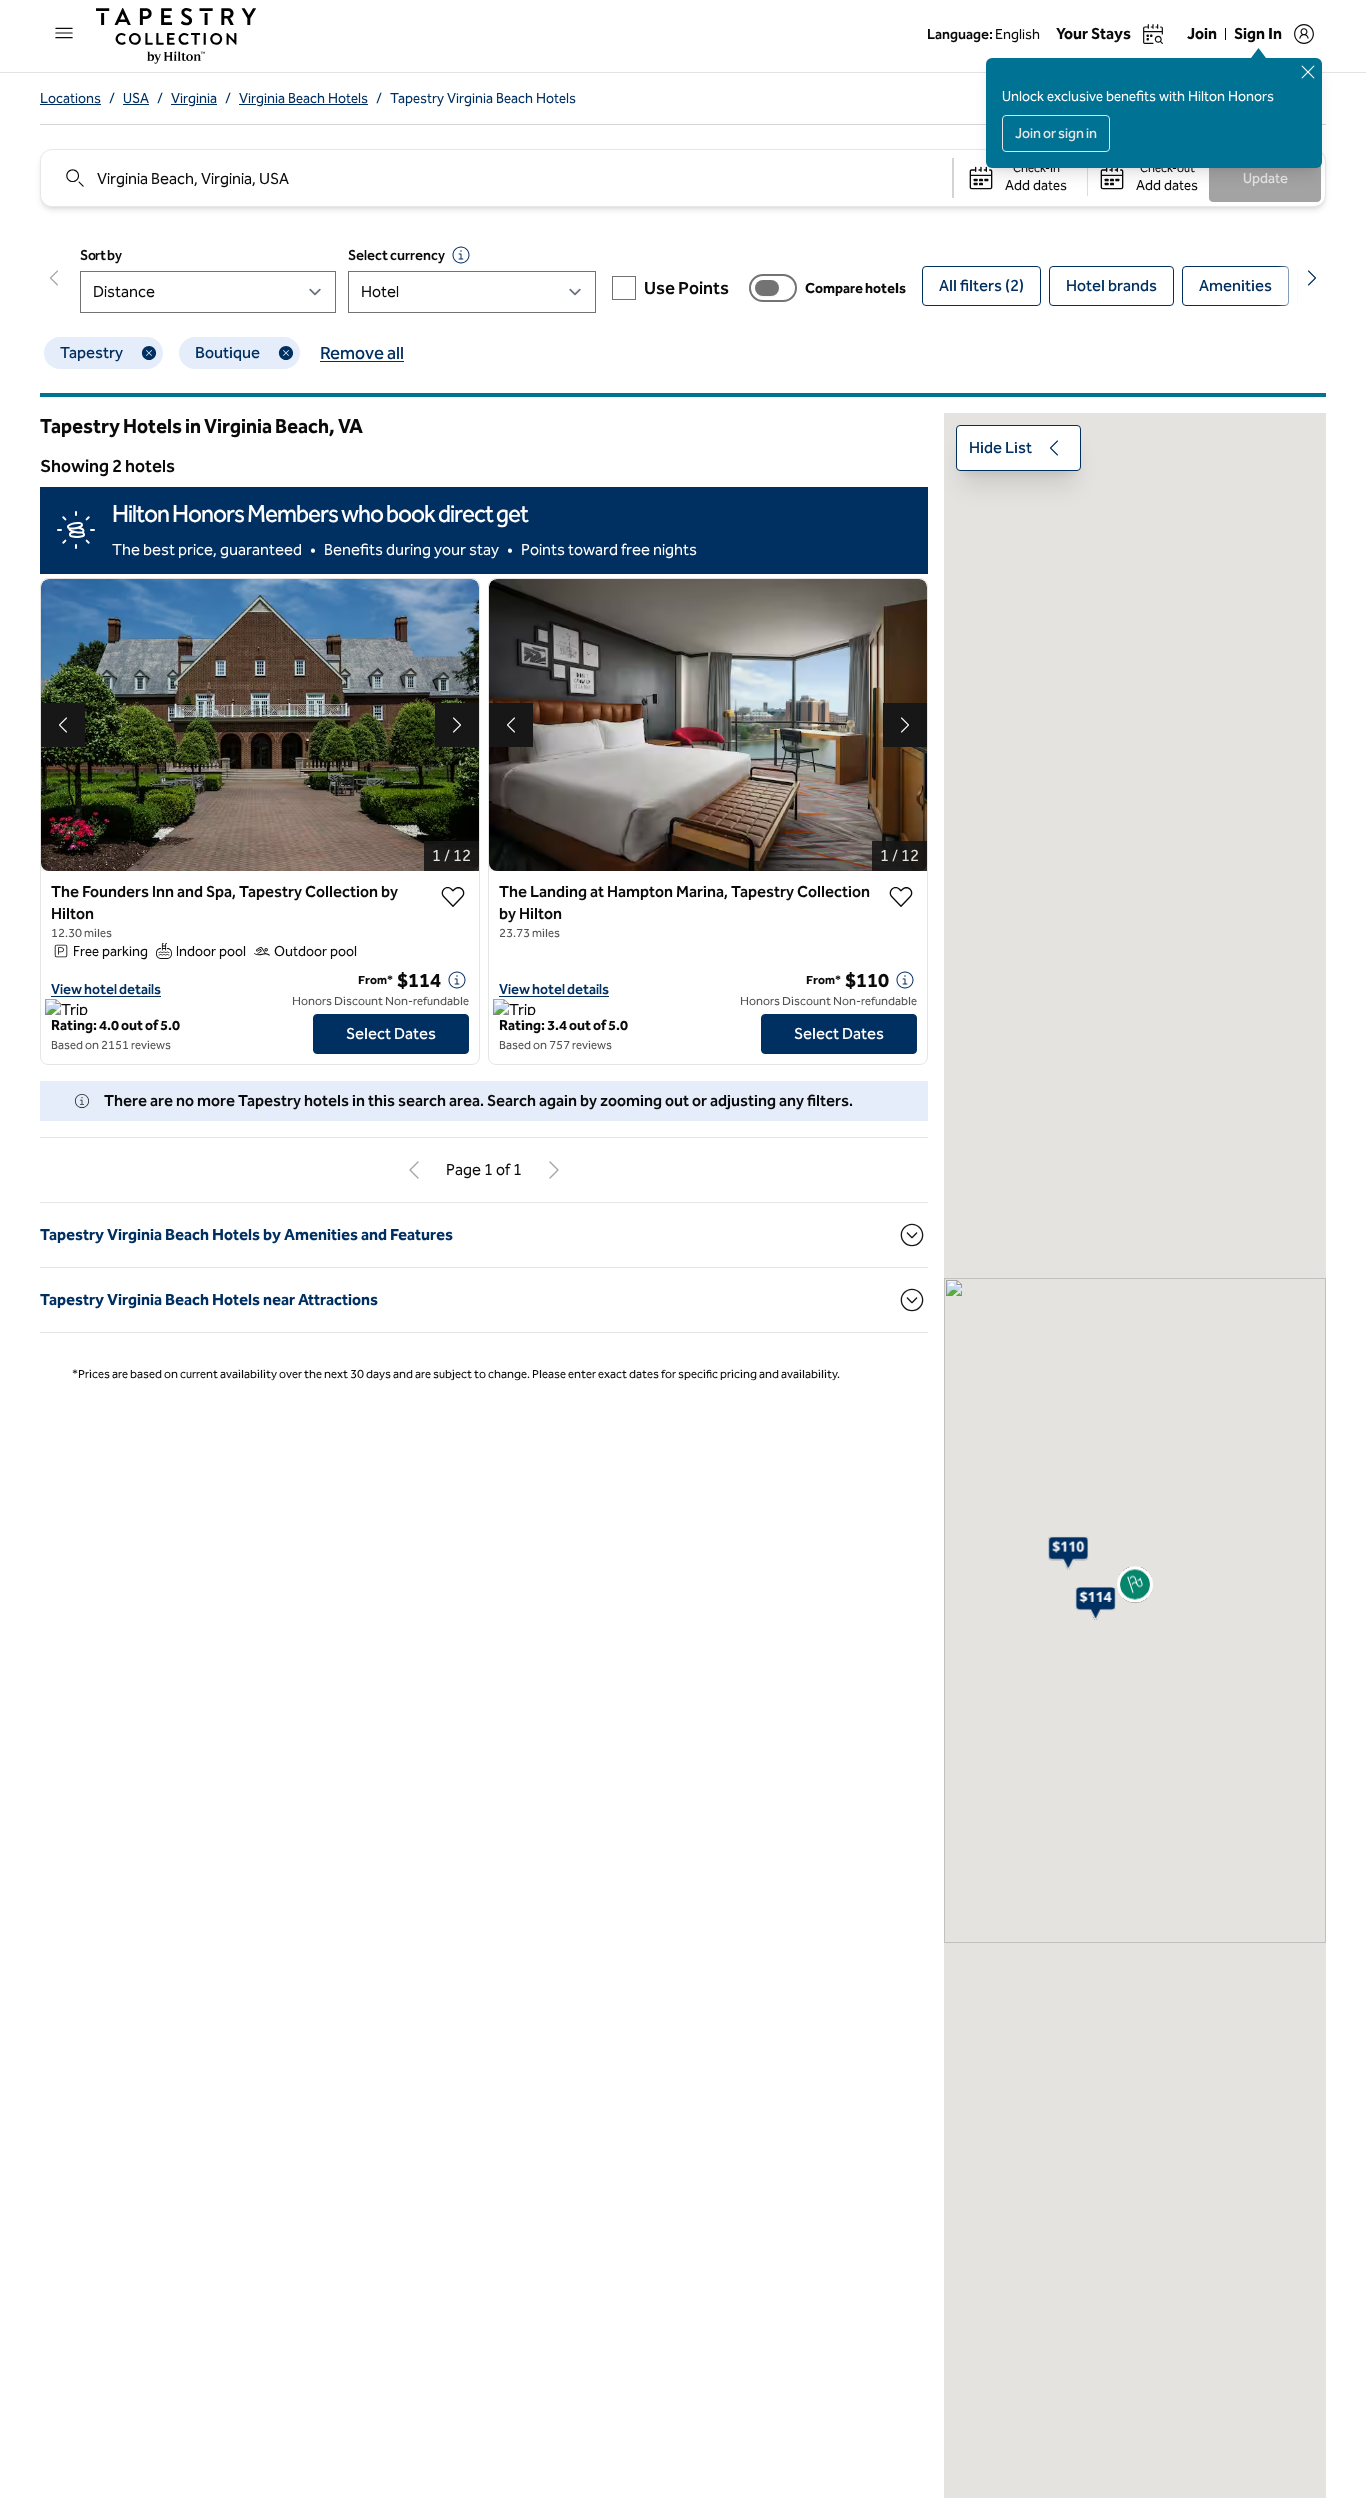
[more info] (457, 980)
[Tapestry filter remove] (149, 353)
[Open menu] (64, 33)
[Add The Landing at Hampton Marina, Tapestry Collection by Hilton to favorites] (901, 897)
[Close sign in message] (1308, 72)
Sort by (101, 255)
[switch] (773, 288)
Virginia (194, 98)
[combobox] (495, 178)
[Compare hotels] (773, 288)
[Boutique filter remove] (286, 353)
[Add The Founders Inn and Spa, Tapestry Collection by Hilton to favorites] (453, 897)
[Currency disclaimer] (461, 255)
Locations (70, 98)
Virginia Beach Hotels (303, 98)
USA (136, 98)
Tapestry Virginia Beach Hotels (483, 98)
